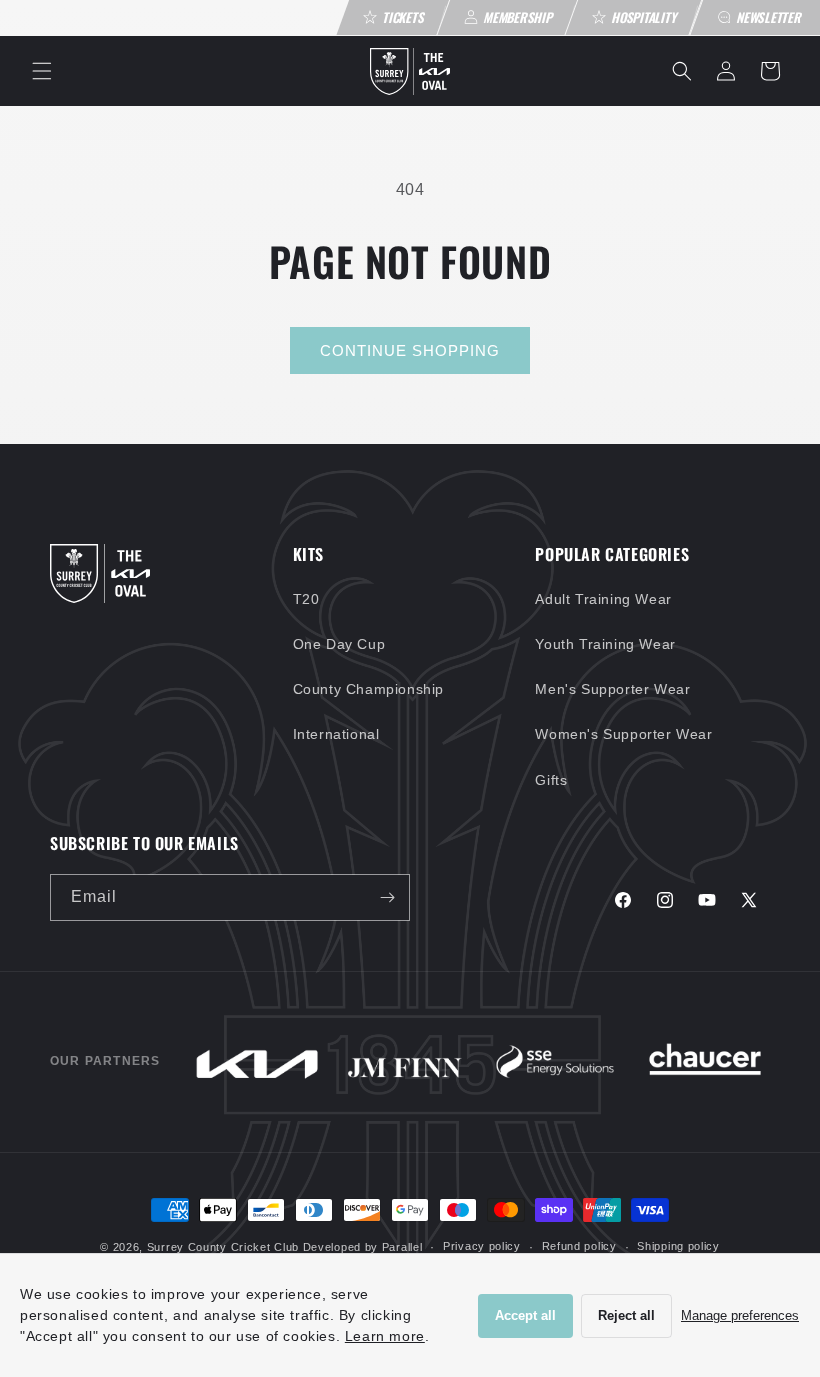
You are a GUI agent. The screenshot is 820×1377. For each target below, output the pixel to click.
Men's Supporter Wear (612, 689)
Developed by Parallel (363, 1247)
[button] (42, 71)
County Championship (368, 689)
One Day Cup (339, 644)
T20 (306, 599)
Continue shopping (410, 350)
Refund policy (579, 1246)
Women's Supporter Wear (623, 734)
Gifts (551, 780)
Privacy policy (482, 1246)
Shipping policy (678, 1246)
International (336, 734)
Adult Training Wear (603, 599)
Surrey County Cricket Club (223, 1247)
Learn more (385, 1336)
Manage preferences (740, 1315)
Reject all (626, 1315)
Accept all (525, 1315)
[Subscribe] (387, 897)
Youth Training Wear (605, 644)
